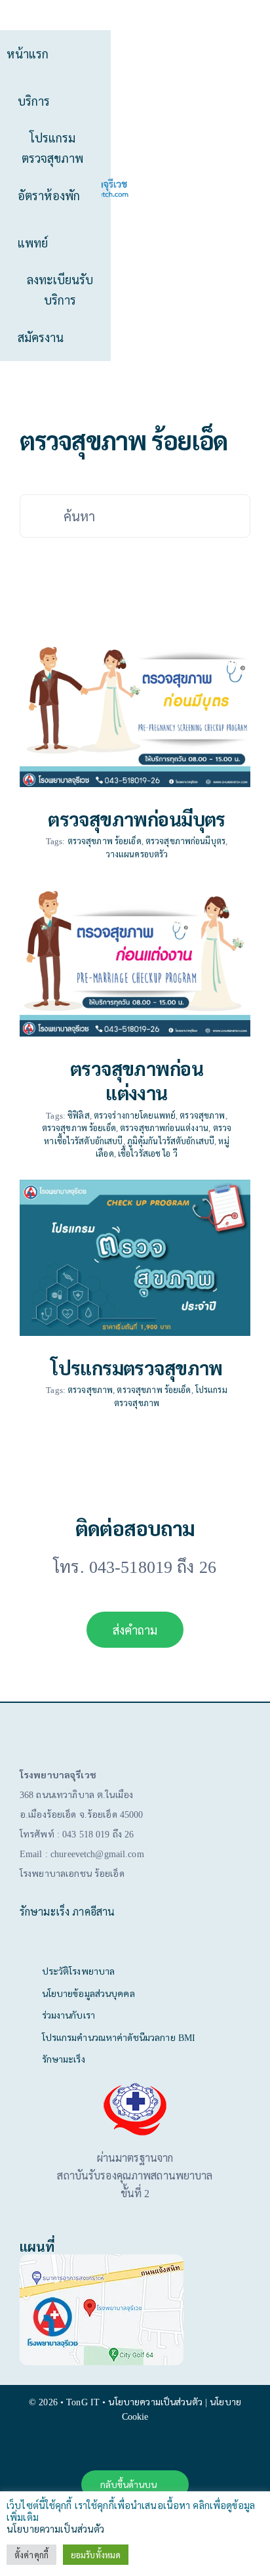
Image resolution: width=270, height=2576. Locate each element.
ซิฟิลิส (79, 1115)
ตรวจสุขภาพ (202, 1115)
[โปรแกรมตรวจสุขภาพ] (135, 1258)
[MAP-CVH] (102, 2259)
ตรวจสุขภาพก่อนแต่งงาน (137, 1080)
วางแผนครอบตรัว (137, 854)
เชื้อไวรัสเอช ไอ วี (148, 1153)
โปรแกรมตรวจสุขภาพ (137, 1367)
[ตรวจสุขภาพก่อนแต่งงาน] (135, 958)
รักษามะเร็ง (64, 2059)
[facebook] (135, 2451)
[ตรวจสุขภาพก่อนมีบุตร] (135, 709)
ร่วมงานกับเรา (68, 2015)
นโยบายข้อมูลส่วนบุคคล (88, 1993)
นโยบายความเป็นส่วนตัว (55, 2528)
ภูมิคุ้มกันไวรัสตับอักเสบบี (171, 1141)
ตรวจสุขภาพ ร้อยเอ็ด (105, 841)
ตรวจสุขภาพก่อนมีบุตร (137, 819)
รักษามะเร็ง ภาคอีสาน (67, 1911)
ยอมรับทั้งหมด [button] (96, 2555)
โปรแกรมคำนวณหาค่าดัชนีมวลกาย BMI (119, 2037)
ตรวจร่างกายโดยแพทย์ (135, 1115)
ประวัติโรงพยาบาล (79, 1971)
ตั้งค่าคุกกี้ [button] (31, 2555)
